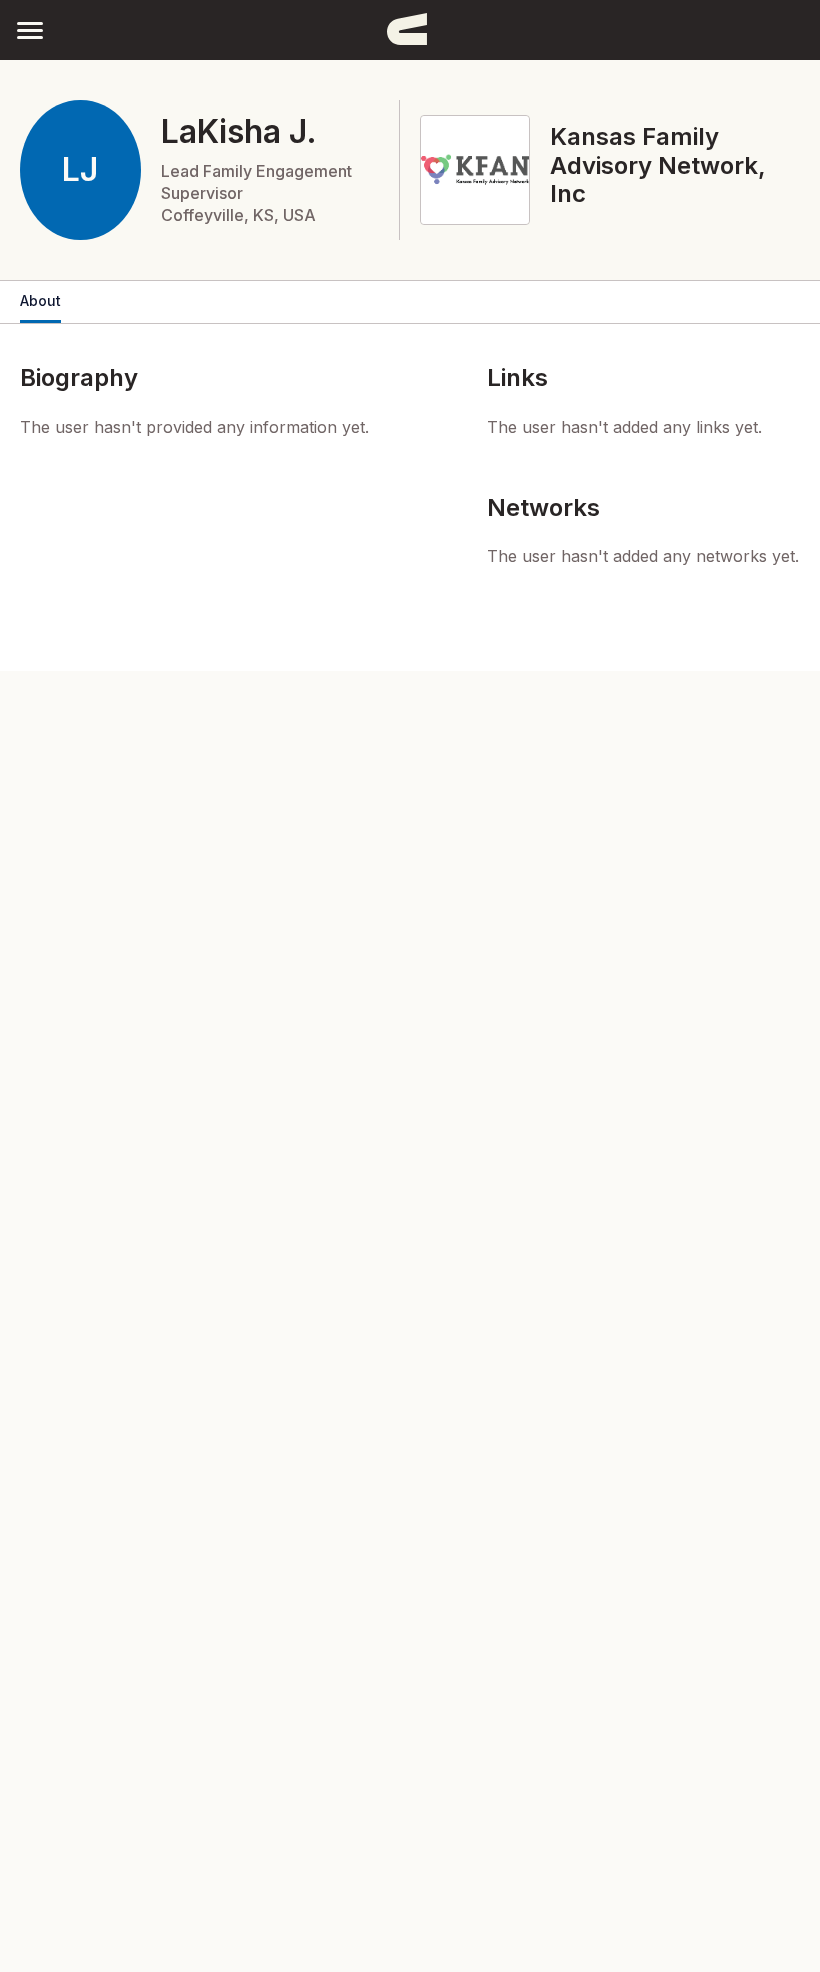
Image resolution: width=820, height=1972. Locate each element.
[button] (30, 29)
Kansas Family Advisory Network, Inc (658, 165)
